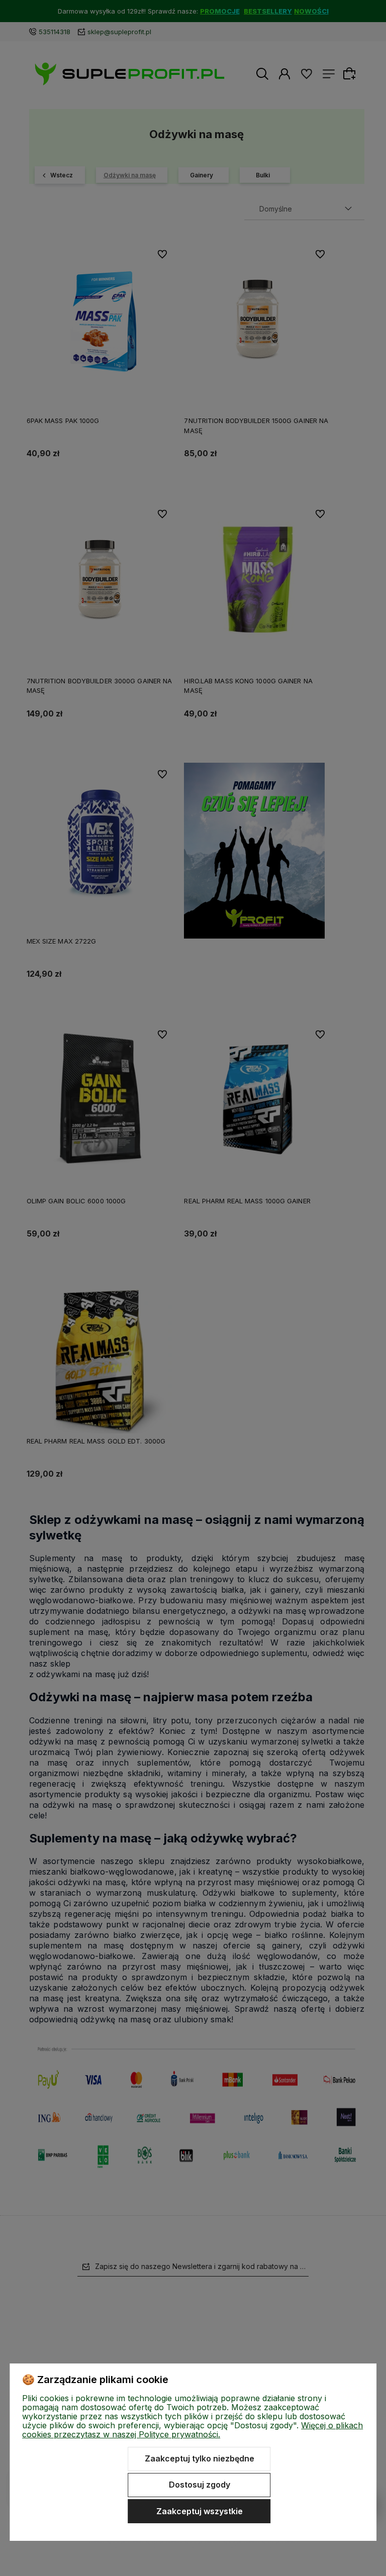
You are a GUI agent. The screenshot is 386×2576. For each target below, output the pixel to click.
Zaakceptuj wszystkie (200, 2511)
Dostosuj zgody (200, 2485)
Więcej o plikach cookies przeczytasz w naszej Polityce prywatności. (192, 2430)
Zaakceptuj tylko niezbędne (200, 2458)
